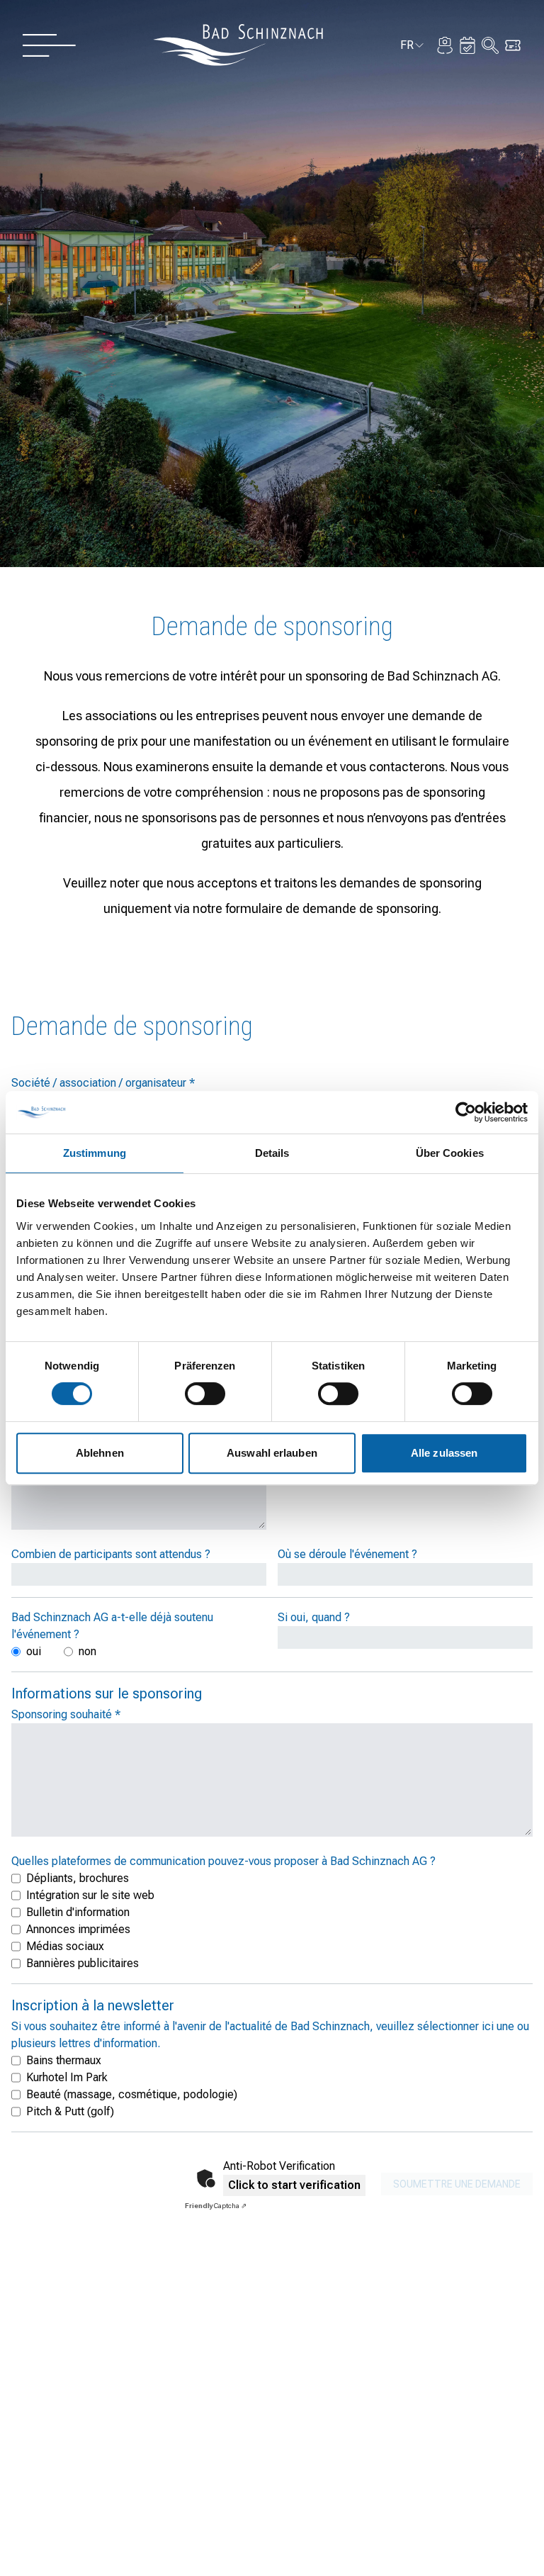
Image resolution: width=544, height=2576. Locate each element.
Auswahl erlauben (272, 1453)
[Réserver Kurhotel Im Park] (467, 45)
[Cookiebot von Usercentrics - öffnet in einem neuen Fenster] (466, 1112)
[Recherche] (490, 45)
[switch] (205, 1394)
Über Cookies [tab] (450, 1153)
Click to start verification (294, 2185)
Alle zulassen (444, 1453)
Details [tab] (272, 1153)
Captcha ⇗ (216, 2206)
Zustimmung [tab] (95, 1153)
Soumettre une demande (457, 2184)
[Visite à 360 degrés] (445, 45)
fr (413, 47)
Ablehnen (100, 1453)
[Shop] (513, 45)
